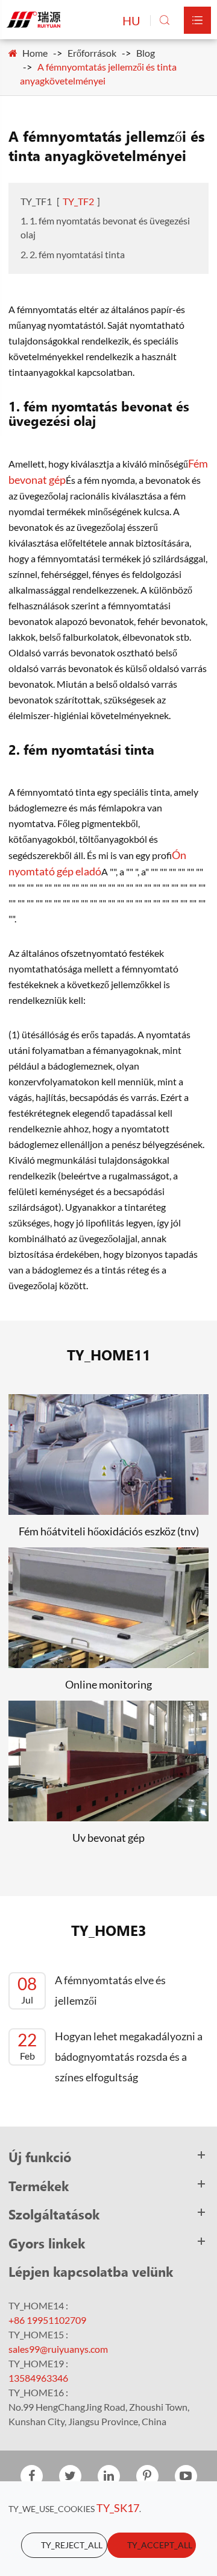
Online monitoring (108, 1684)
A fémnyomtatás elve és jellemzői (92, 1990)
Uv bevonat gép (108, 1838)
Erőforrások (92, 53)
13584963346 (38, 2378)
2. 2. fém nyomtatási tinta (73, 254)
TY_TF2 (78, 201)
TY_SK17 (118, 2508)
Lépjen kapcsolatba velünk (91, 2271)
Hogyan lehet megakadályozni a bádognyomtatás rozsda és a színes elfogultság (110, 2057)
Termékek (39, 2186)
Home (35, 53)
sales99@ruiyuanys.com (58, 2349)
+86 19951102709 (47, 2320)
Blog (146, 53)
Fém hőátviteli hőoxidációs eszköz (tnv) (109, 1531)
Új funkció (40, 2157)
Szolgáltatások (54, 2214)
